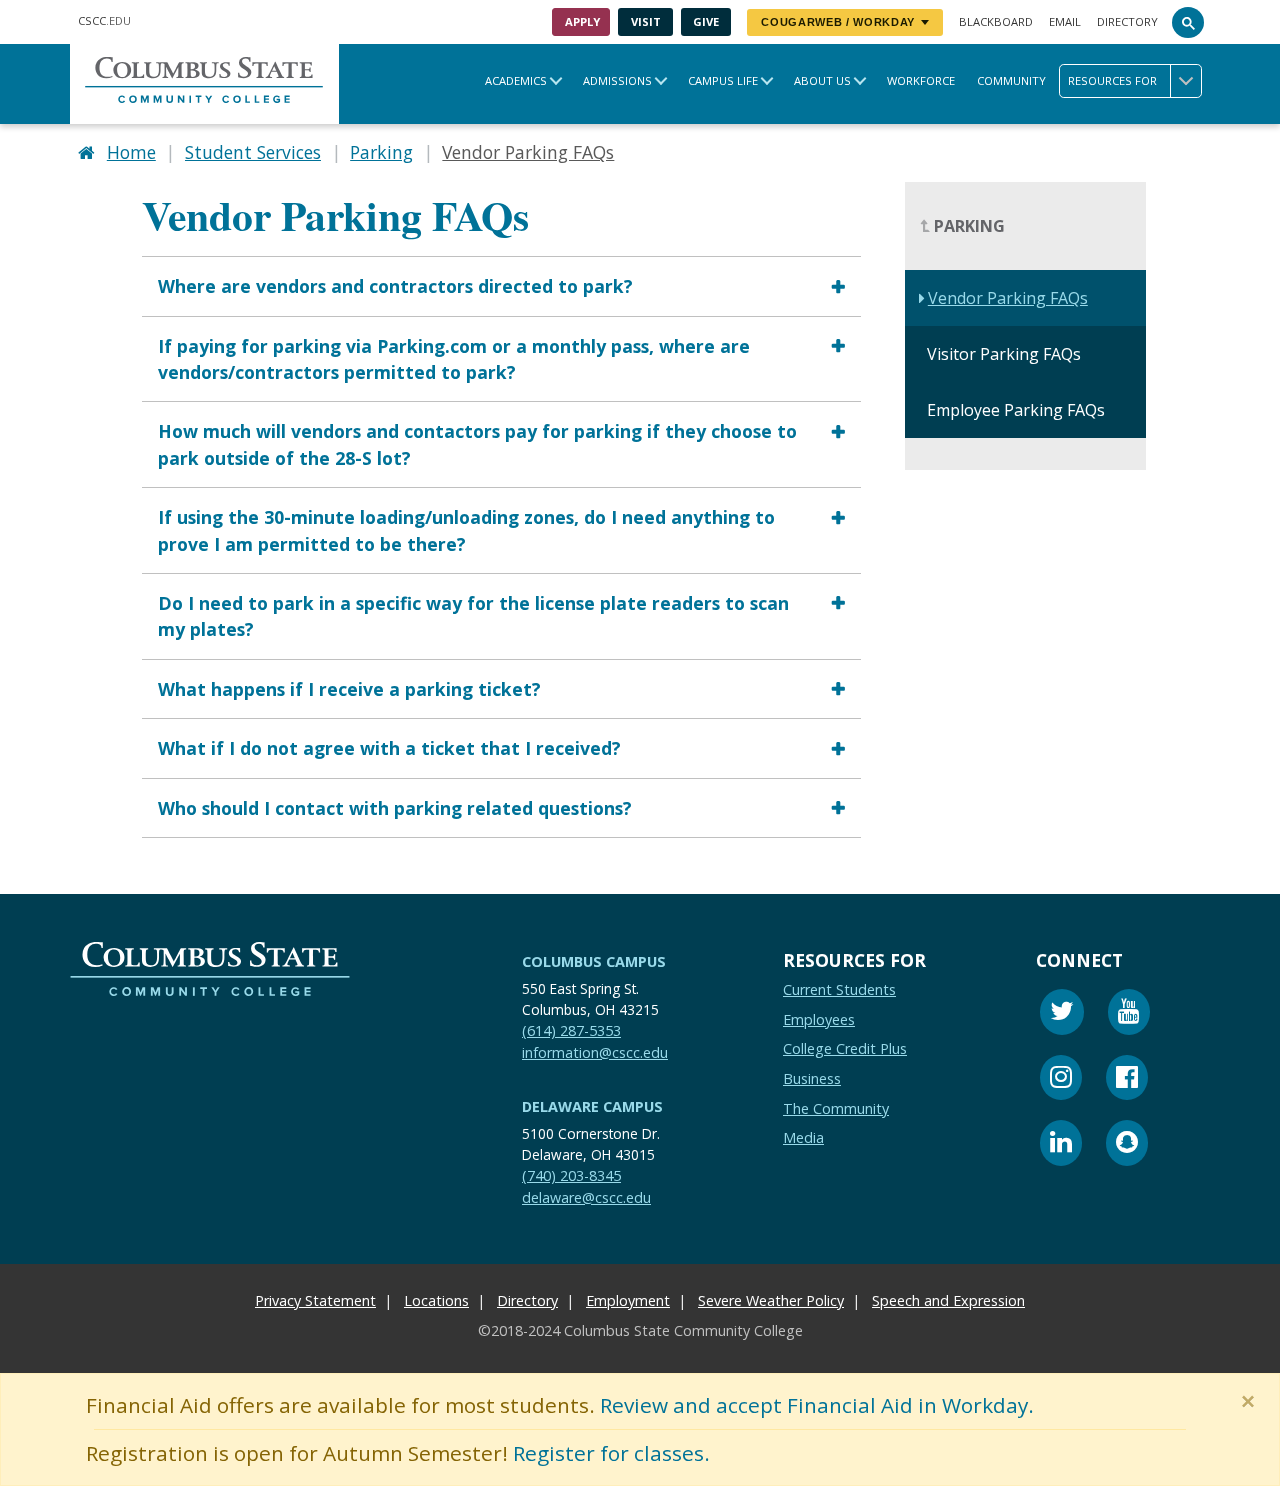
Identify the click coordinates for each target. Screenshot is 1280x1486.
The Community (836, 1108)
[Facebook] (1127, 1080)
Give (706, 21)
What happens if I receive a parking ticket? (349, 689)
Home (131, 152)
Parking (381, 152)
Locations (436, 1300)
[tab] (501, 285)
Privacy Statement (315, 1300)
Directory (1127, 21)
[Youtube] (1129, 1014)
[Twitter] (1062, 1014)
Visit (646, 21)
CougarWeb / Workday (838, 22)
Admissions (617, 80)
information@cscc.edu (595, 1052)
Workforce (921, 80)
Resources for (1112, 80)
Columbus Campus (594, 961)
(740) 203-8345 (571, 1175)
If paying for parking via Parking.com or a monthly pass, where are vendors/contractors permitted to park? (454, 359)
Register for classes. (611, 1453)
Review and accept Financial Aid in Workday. (817, 1405)
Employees (819, 1019)
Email (1065, 21)
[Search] (1188, 22)
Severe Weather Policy (771, 1300)
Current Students (839, 989)
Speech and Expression (948, 1300)
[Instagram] (1061, 1080)
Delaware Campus (592, 1106)
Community (1011, 80)
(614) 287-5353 (571, 1030)
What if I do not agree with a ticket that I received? (389, 748)
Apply (582, 21)
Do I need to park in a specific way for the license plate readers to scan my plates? (473, 616)
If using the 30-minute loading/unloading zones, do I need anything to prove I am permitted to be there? (466, 530)
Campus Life (723, 80)
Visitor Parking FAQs (1004, 355)
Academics (516, 80)
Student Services (253, 152)
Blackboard (996, 21)
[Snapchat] (1127, 1145)
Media (803, 1137)
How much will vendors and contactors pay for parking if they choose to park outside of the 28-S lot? (477, 445)
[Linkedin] (1061, 1145)
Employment (628, 1300)
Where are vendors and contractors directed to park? (395, 286)
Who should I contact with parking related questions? (395, 808)
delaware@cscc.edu (586, 1197)
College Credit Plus (845, 1049)
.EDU (104, 20)
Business (812, 1078)
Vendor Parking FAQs (1008, 299)
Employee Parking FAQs (1016, 411)
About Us (822, 80)
